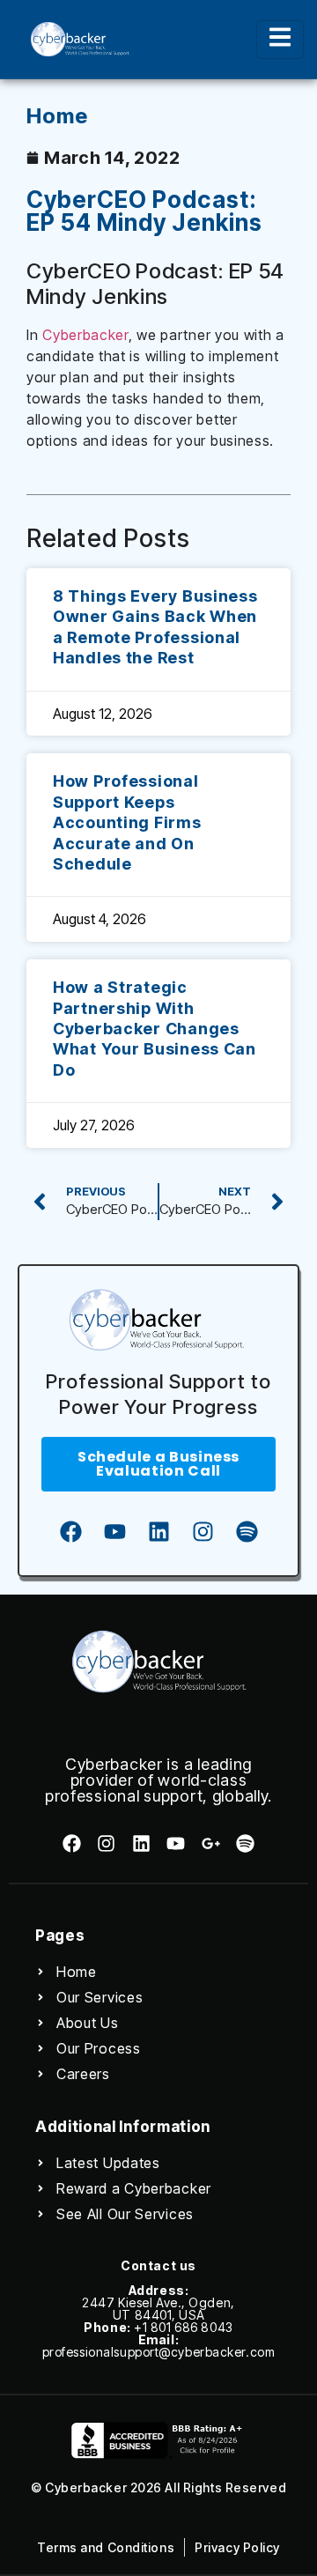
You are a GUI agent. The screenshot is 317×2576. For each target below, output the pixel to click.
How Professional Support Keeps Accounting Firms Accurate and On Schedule (127, 822)
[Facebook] (70, 1531)
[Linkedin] (158, 1531)
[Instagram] (203, 1531)
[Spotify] (247, 1531)
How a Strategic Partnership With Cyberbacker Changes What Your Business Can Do (155, 1029)
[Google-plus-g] (210, 1843)
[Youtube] (114, 1531)
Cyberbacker (85, 335)
